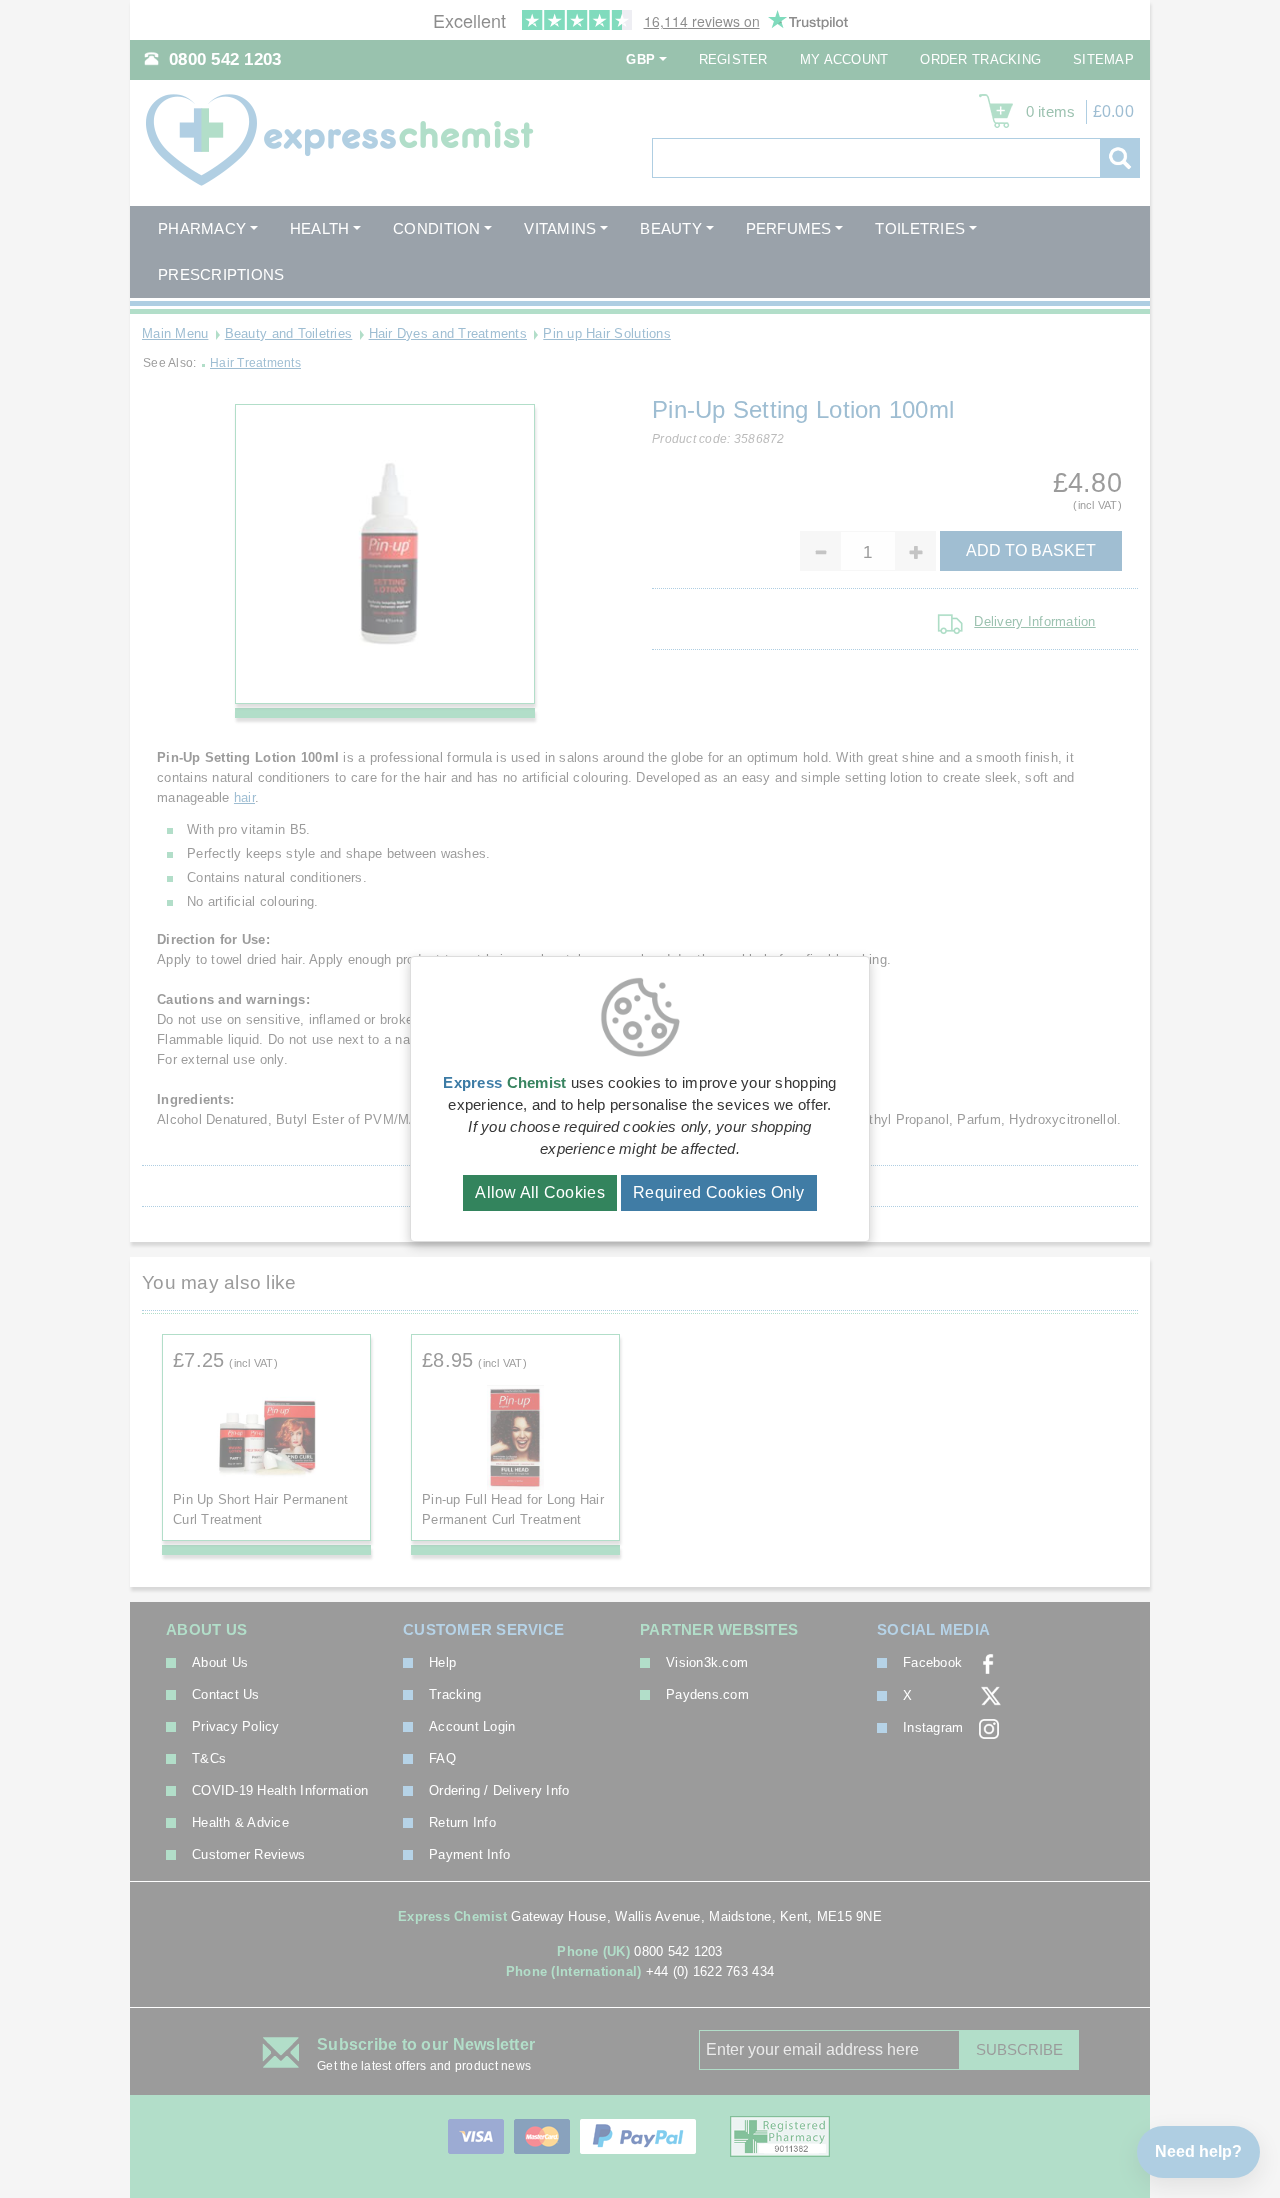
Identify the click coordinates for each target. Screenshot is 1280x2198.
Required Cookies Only (719, 1192)
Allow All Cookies (540, 1192)
